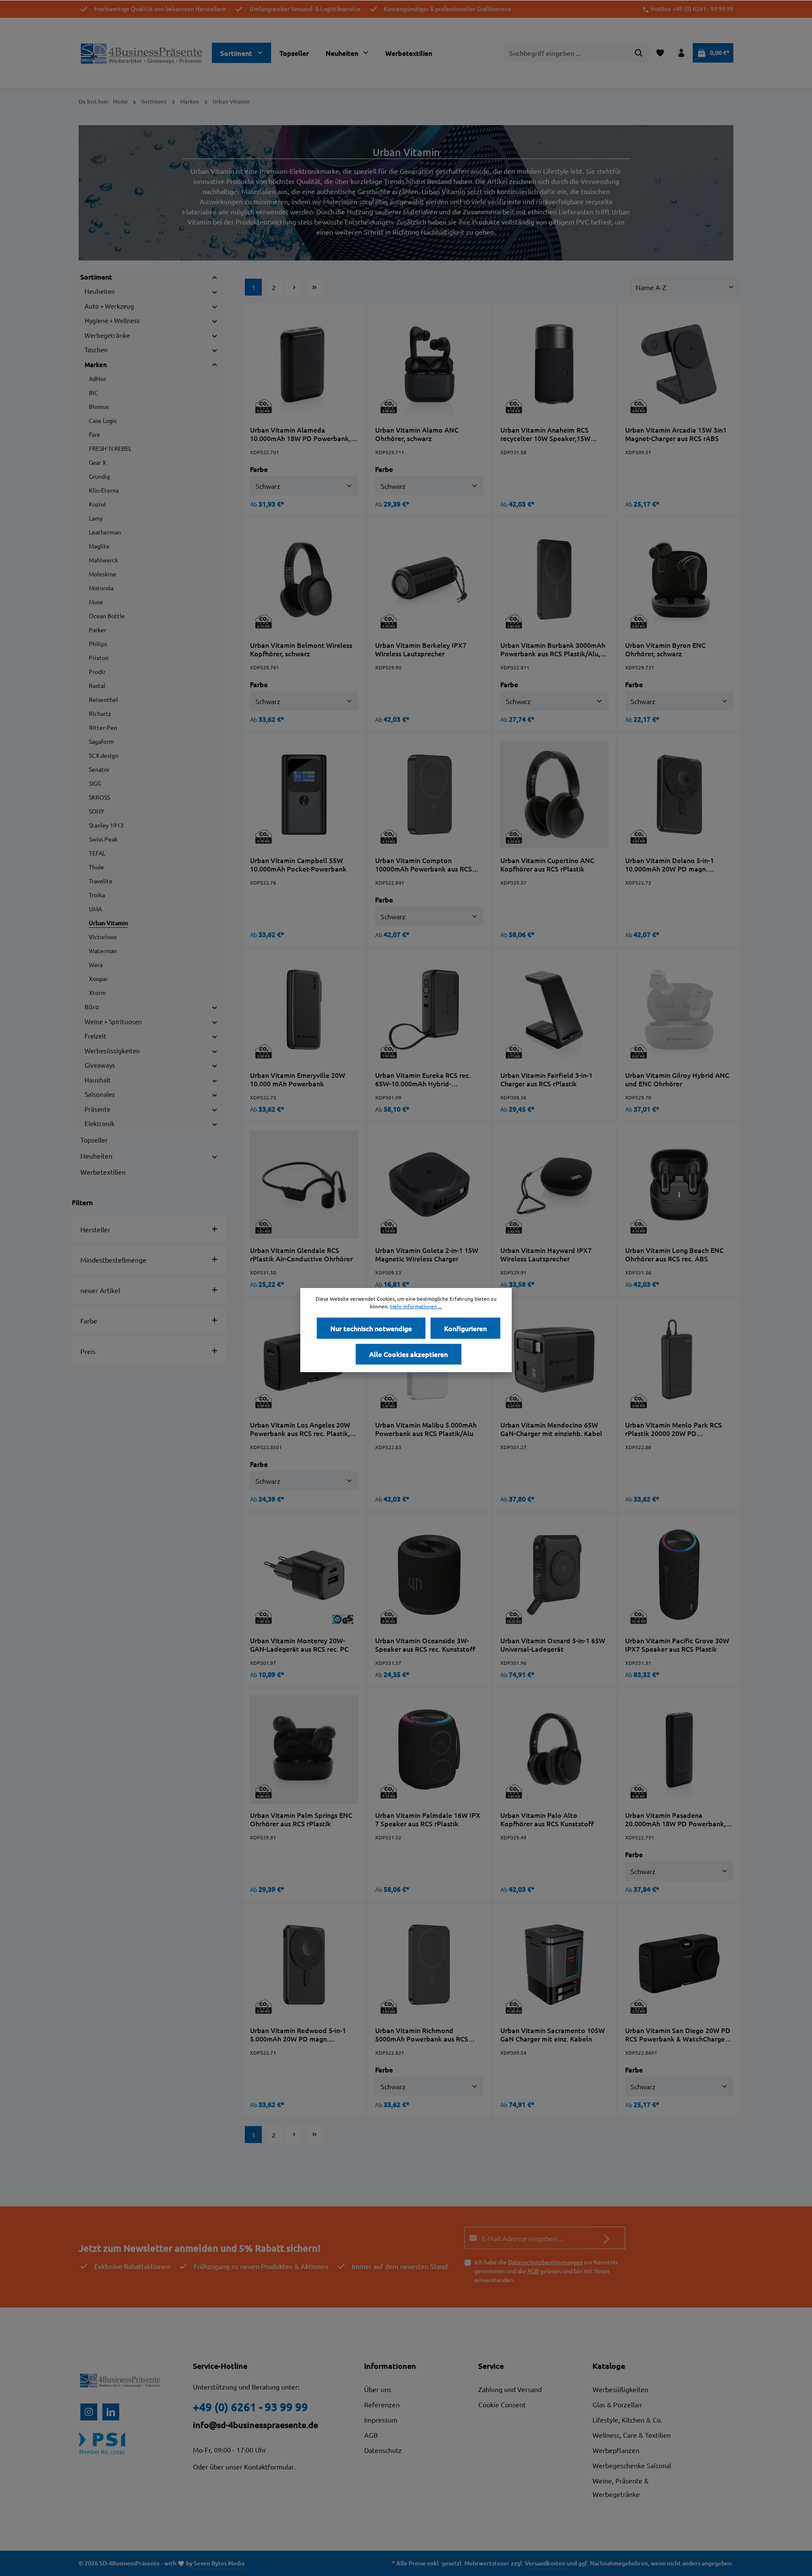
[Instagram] (89, 2412)
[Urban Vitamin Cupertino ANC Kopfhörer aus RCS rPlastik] (554, 795)
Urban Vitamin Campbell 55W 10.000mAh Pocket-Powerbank (298, 864)
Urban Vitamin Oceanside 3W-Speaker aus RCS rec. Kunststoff (425, 1644)
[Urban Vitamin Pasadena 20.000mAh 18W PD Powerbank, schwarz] (679, 1750)
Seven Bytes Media (219, 2563)
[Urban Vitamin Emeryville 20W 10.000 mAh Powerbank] (304, 1010)
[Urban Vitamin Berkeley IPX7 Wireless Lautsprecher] (429, 580)
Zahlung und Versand (510, 2389)
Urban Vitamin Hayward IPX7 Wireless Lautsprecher (546, 1254)
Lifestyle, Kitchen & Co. (627, 2420)
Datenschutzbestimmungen (545, 2262)
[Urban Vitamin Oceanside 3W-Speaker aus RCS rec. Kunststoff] (429, 1575)
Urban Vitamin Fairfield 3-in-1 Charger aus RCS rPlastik (546, 1079)
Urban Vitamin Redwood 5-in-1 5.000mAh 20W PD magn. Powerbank (298, 2034)
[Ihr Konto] (681, 53)
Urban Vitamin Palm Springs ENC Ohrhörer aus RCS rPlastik (301, 1819)
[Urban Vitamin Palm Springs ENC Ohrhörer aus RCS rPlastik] (304, 1750)
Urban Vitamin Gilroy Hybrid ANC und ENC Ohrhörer (677, 1079)
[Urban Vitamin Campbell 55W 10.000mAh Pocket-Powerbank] (304, 795)
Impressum (381, 2420)
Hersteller (95, 1229)
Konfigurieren (465, 1328)
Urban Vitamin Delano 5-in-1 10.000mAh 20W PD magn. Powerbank (669, 864)
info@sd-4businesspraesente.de (255, 2425)
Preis (88, 1351)
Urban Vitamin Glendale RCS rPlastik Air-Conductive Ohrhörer (301, 1254)
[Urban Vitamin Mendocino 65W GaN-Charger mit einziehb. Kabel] (554, 1360)
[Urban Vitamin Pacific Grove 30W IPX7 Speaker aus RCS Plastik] (679, 1575)
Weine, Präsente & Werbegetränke (621, 2487)
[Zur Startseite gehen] (142, 53)
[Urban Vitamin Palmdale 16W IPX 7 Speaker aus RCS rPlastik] (429, 1750)
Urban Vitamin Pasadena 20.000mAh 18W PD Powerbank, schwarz (675, 1819)
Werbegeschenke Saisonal (632, 2465)
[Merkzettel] (660, 53)
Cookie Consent (502, 2404)
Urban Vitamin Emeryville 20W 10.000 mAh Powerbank (298, 1079)
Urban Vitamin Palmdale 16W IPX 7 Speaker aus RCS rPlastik (428, 1819)
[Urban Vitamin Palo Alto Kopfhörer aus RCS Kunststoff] (554, 1750)
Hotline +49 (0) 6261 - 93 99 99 (692, 9)
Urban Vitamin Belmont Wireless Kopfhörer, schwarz (301, 649)
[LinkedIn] (111, 2412)
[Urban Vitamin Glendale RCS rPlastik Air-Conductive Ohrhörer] (304, 1185)
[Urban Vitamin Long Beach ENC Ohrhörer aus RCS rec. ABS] (679, 1185)
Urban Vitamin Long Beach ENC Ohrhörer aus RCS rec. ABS (674, 1254)
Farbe (89, 1321)
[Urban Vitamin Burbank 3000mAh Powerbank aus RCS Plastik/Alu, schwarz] (554, 580)
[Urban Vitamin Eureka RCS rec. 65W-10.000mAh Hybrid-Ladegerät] (429, 1010)
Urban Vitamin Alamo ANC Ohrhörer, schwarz (417, 434)
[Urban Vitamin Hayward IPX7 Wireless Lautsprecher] (554, 1185)
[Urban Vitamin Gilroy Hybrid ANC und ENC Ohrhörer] (679, 1010)
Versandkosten (545, 2563)
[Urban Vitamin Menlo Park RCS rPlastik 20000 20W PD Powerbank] (679, 1360)
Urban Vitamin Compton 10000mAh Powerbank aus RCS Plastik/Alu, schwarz (424, 864)
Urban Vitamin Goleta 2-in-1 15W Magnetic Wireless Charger (427, 1254)
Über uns (378, 2389)
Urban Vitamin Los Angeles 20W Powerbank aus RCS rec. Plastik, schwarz (300, 1429)
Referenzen (382, 2404)
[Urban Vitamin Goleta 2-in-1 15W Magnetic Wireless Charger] (429, 1185)
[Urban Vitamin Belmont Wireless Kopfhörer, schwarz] (304, 580)
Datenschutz (383, 2450)
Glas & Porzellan (617, 2404)
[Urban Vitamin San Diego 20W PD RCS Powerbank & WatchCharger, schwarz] (679, 1965)
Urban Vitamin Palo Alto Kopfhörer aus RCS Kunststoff (547, 1819)
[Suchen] (639, 53)
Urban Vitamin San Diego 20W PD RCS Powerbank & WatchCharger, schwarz (678, 2034)
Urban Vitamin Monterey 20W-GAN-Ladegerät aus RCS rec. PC (299, 1644)
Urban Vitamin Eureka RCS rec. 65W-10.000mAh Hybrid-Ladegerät (423, 1079)
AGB (533, 2271)
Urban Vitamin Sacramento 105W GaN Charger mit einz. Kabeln (553, 2034)
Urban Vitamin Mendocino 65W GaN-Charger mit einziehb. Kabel (551, 1429)
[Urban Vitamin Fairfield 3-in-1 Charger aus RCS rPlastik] (554, 1010)
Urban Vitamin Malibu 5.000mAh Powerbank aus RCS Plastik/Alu (426, 1429)
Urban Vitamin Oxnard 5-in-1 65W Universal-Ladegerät (553, 1644)
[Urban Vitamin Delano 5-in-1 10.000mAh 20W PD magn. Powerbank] (679, 795)
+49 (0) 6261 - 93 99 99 (250, 2407)
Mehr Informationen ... (416, 1306)
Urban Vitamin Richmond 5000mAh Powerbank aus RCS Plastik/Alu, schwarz (422, 2034)
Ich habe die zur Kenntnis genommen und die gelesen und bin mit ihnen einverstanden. (546, 2271)
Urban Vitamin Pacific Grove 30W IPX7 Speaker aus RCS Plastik (677, 1644)
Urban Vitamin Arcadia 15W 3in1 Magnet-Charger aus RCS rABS (676, 434)
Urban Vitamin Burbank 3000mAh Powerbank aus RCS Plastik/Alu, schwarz (553, 649)
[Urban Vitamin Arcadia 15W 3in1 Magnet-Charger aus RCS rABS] (679, 364)
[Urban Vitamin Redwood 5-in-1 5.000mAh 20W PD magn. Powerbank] (304, 1965)
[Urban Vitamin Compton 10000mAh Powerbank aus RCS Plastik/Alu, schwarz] (429, 795)
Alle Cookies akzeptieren (409, 1354)
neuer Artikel (100, 1290)
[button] (215, 277)
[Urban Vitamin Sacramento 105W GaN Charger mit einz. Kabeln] (554, 1965)
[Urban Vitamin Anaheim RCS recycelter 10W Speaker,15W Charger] (554, 364)
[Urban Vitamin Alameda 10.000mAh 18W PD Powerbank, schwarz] (304, 364)
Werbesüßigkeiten (620, 2389)
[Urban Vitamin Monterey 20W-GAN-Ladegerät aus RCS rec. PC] (304, 1575)
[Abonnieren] (607, 2238)
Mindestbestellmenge (113, 1260)
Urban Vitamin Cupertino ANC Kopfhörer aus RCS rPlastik (547, 864)
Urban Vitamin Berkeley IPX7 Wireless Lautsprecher (421, 649)
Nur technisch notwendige (371, 1328)
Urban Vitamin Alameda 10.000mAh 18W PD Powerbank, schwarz (300, 434)
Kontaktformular (269, 2466)
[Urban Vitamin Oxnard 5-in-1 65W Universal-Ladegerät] (554, 1575)
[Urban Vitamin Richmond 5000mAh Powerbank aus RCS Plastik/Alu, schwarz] (429, 1965)
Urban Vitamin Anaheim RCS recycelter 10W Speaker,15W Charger (545, 434)
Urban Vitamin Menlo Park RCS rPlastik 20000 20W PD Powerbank (673, 1429)
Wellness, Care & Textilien (632, 2435)
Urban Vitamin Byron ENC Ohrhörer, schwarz (665, 649)
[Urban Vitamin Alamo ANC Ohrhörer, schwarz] (429, 364)
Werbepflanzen (616, 2450)
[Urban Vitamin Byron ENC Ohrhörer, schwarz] (679, 580)
